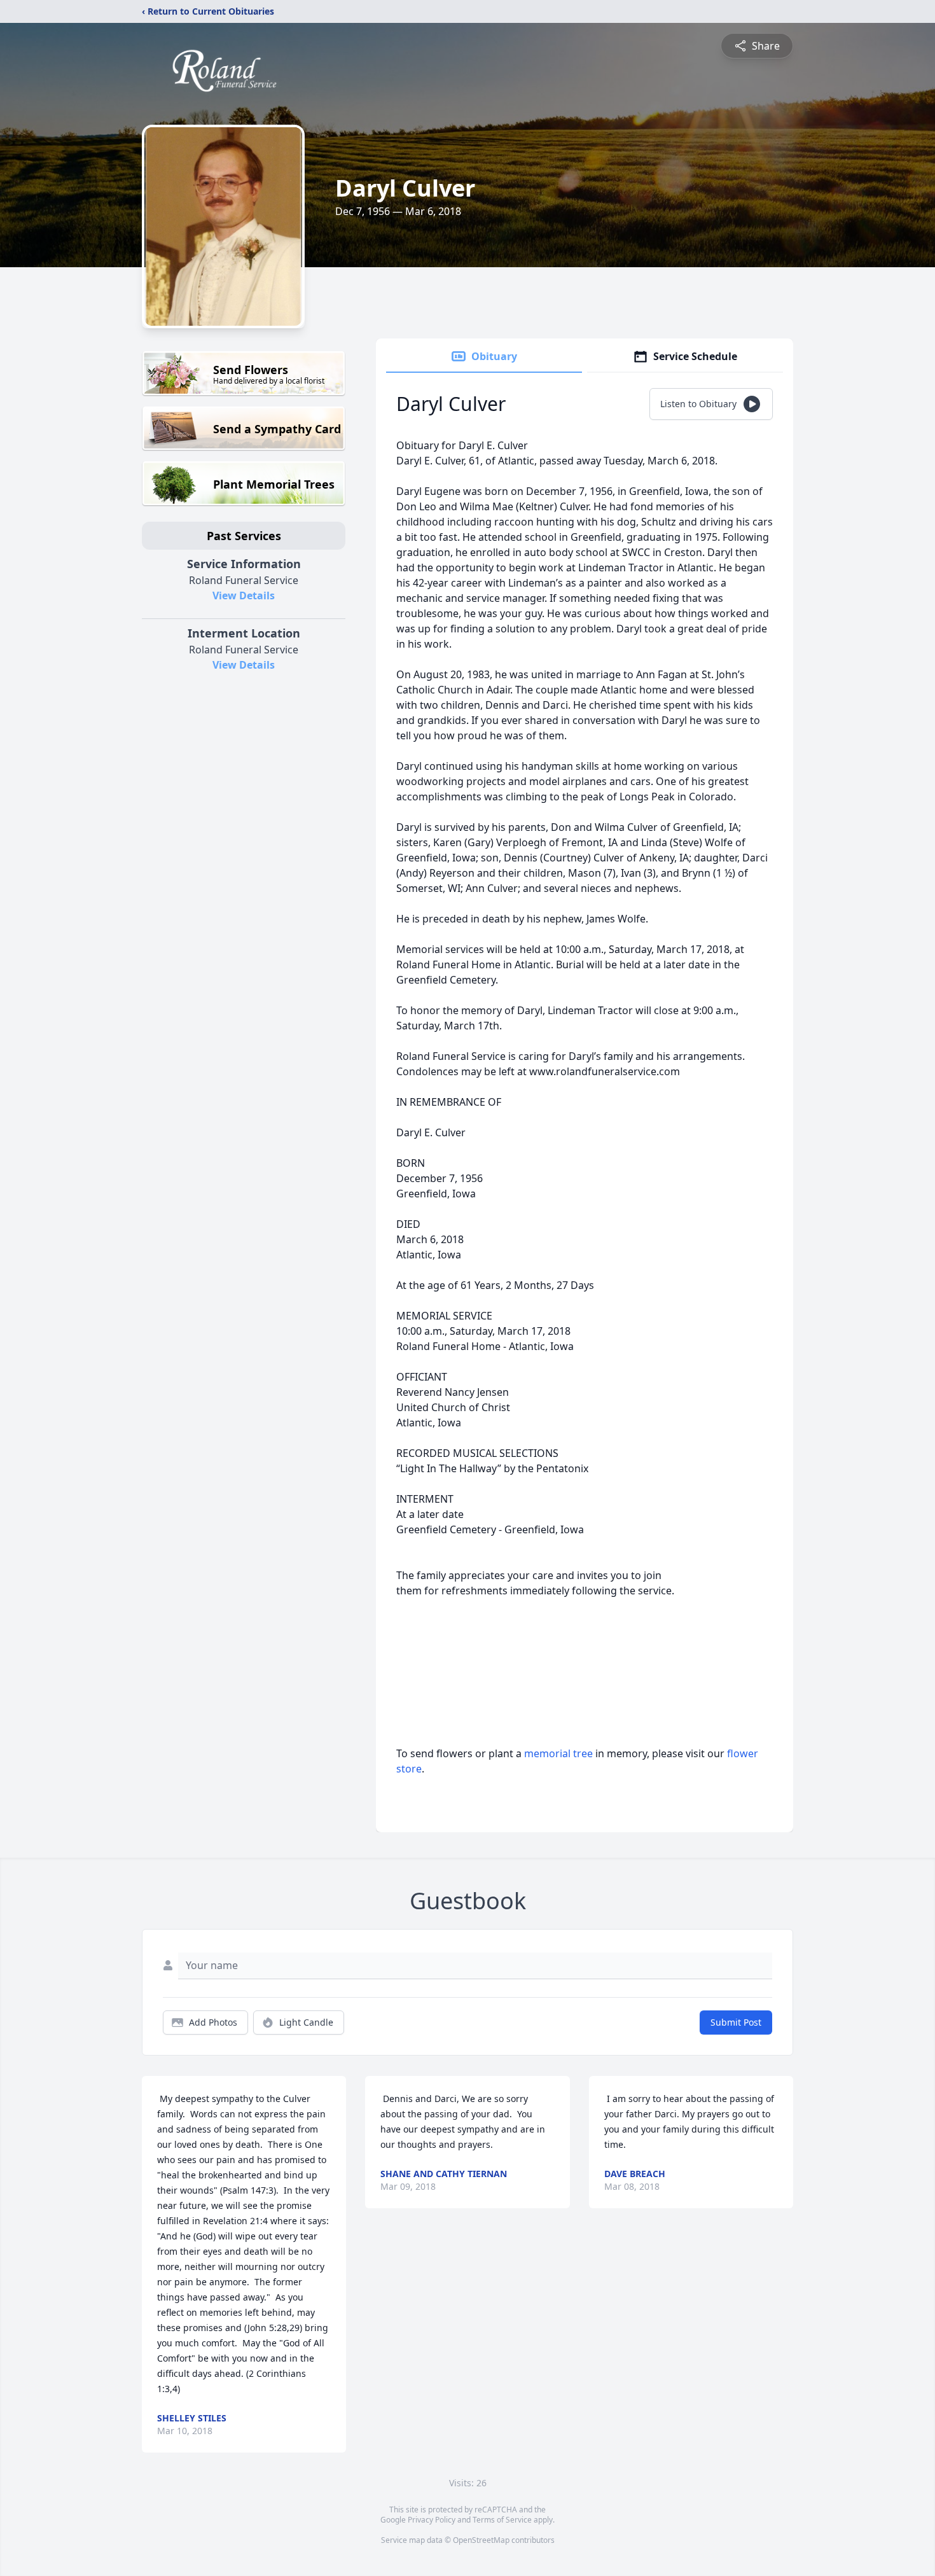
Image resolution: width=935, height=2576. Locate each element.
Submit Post (736, 2022)
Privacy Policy (432, 2520)
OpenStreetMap (481, 2540)
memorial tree (558, 1753)
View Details (244, 595)
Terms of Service (502, 2520)
